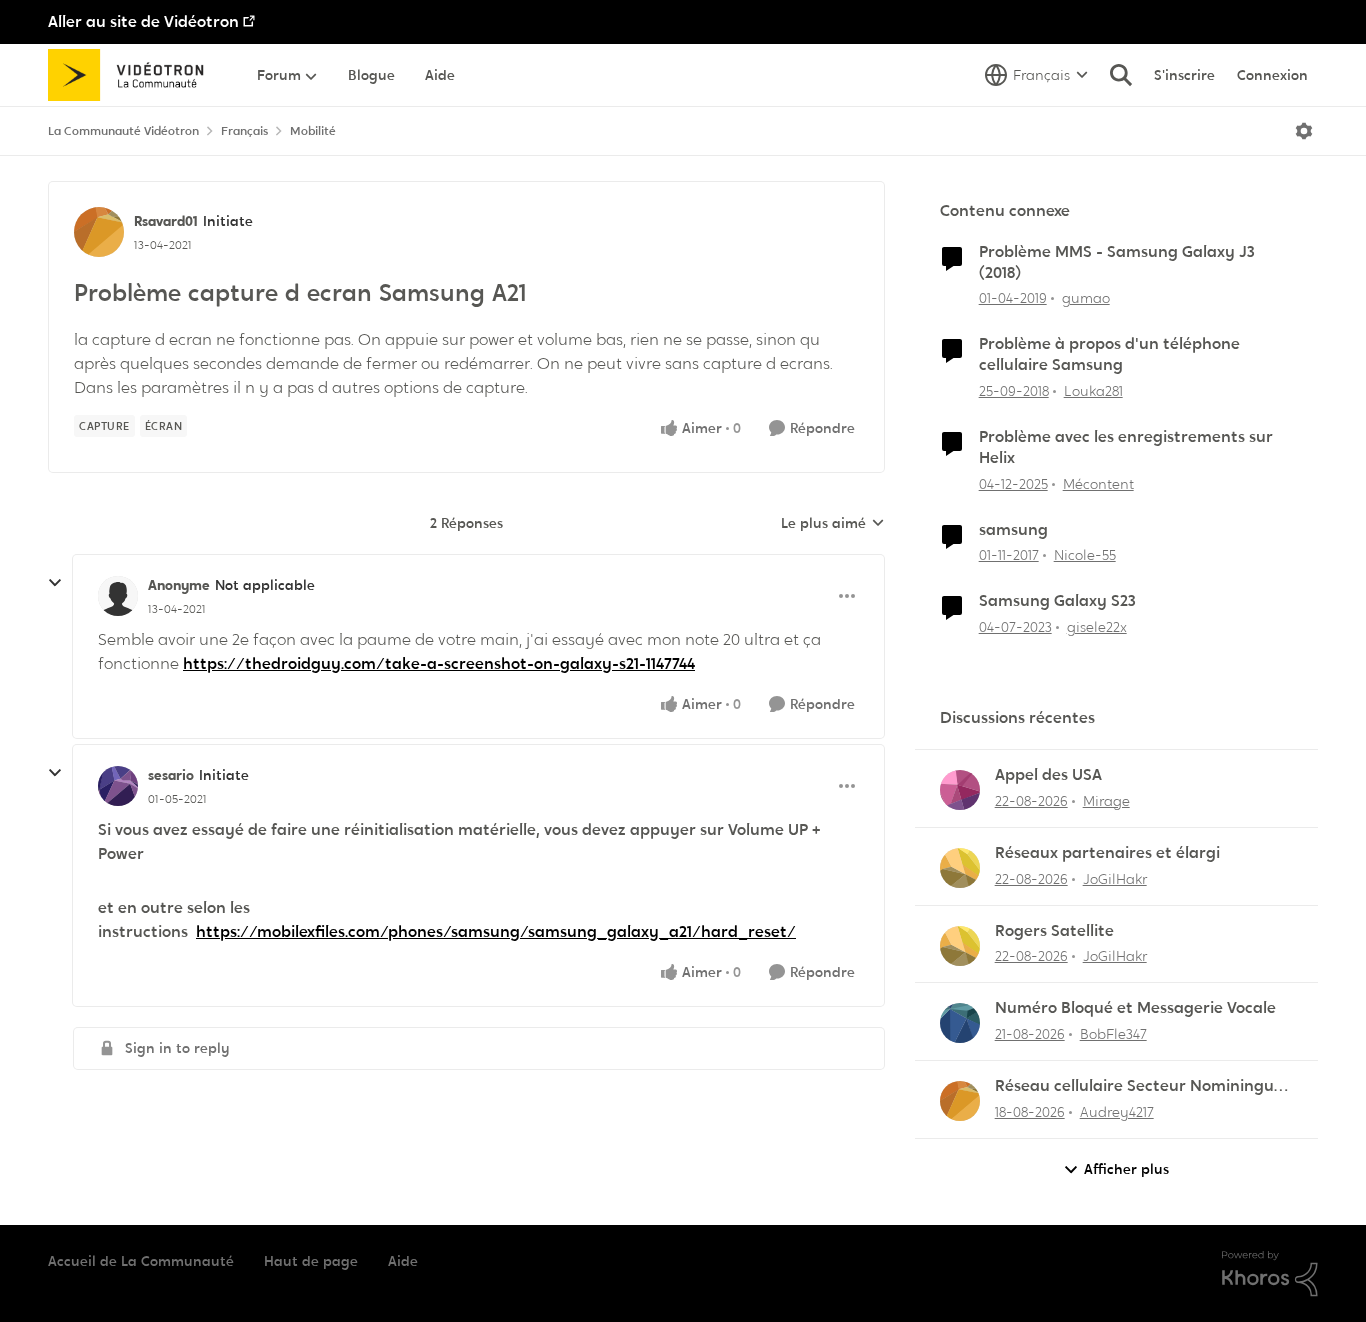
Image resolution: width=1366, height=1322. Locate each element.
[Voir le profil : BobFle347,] (960, 1023)
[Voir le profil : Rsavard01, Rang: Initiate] (99, 232)
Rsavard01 (166, 221)
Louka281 (1093, 391)
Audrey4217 (1117, 1112)
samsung (1013, 530)
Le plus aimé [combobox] (833, 524)
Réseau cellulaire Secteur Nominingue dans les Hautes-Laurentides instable (1139, 1086)
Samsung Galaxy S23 (1057, 601)
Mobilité (313, 131)
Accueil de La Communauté (141, 1261)
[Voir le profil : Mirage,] (960, 790)
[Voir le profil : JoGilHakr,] (960, 868)
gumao (1086, 298)
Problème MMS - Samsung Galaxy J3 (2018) (1117, 262)
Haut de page (311, 1261)
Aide (403, 1261)
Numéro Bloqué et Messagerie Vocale (1135, 1008)
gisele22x (1097, 627)
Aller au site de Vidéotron (143, 21)
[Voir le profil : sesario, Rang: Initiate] (118, 786)
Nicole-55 (1085, 555)
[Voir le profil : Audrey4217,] (960, 1101)
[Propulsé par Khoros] (1270, 1274)
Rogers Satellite (1054, 931)
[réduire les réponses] (55, 583)
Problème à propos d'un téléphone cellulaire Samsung (1109, 354)
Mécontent (1098, 484)
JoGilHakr (1115, 879)
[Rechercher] (1121, 75)
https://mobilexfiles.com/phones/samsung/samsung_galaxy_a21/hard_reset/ (496, 931)
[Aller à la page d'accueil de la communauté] (132, 75)
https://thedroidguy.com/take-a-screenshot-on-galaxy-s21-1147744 (439, 663)
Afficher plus (1126, 1169)
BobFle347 (1113, 1034)
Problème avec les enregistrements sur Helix (1126, 447)
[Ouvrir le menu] (1304, 131)
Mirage (1106, 801)
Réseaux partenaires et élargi (1107, 853)
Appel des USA (1048, 775)
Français (244, 131)
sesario (171, 775)
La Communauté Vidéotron (123, 131)
